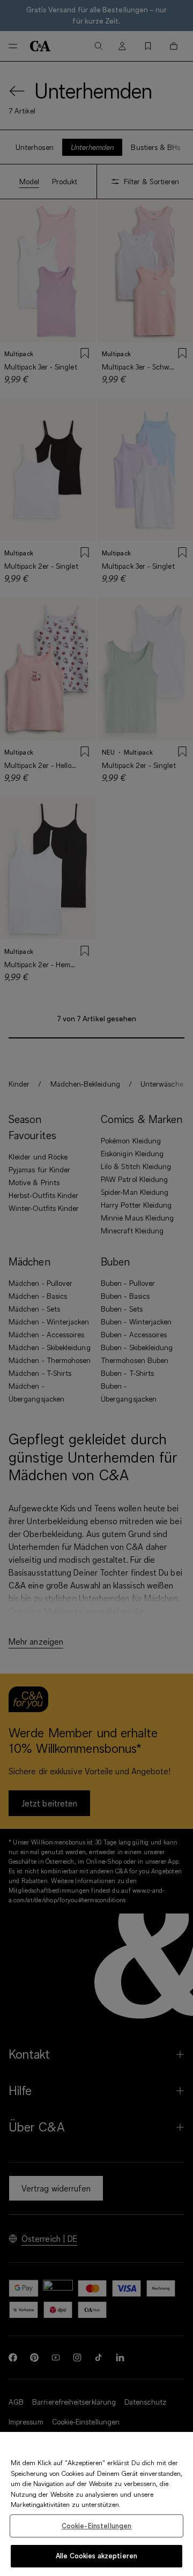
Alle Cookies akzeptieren (96, 2556)
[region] (96, 2504)
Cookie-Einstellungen (97, 2526)
